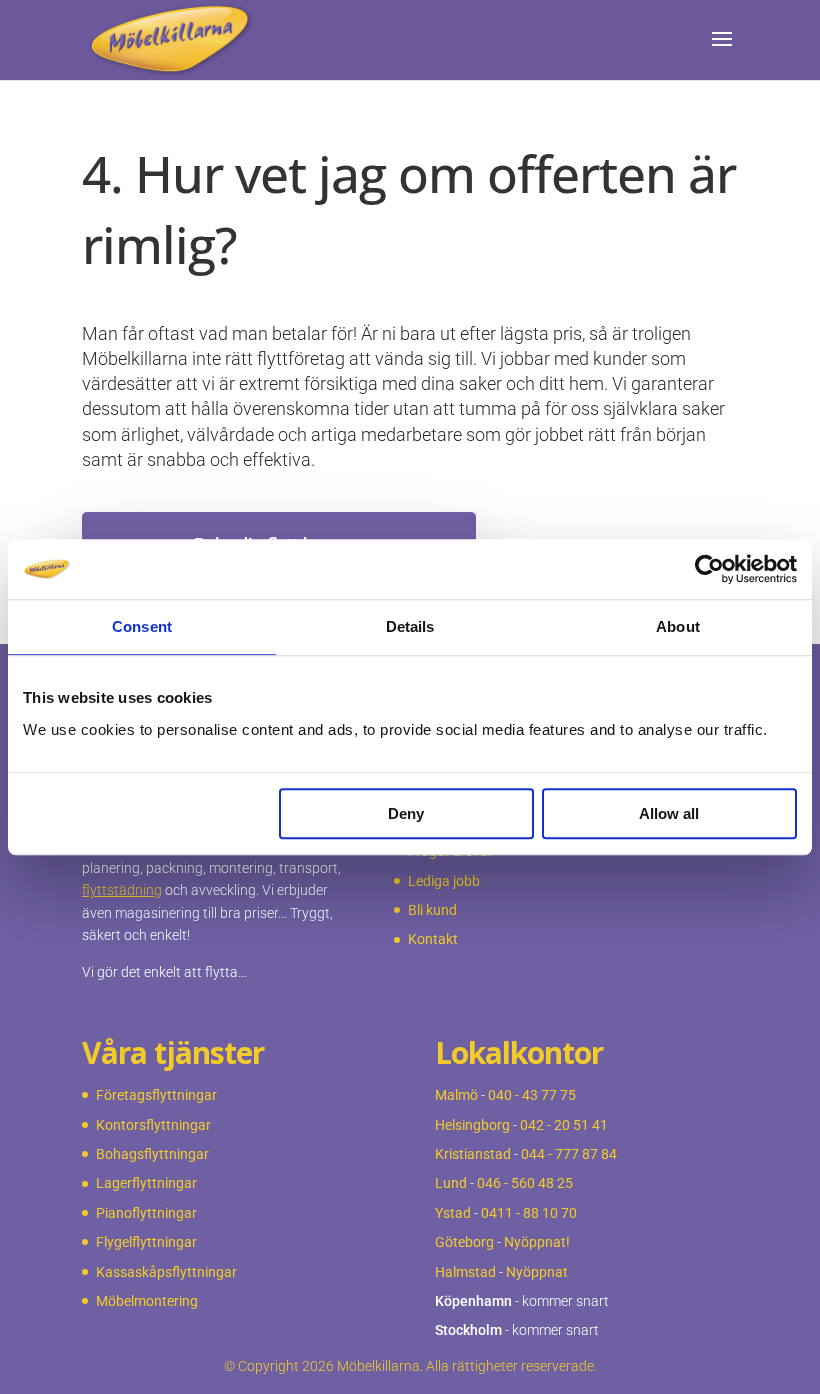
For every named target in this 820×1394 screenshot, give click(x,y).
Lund (451, 1183)
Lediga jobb (444, 881)
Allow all (669, 813)
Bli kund (432, 910)
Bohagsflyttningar (152, 1154)
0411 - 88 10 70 (529, 1213)
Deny (406, 813)
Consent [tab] (142, 626)
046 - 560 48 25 (525, 1183)
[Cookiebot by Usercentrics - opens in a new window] (709, 569)
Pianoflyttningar (146, 1213)
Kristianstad (473, 1154)
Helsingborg (472, 1125)
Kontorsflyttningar (153, 1125)
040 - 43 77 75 (532, 1095)
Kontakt (433, 939)
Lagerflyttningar (146, 1183)
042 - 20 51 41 (564, 1125)
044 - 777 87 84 (569, 1154)
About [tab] (678, 626)
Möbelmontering (147, 1301)
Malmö (456, 1095)
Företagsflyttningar (156, 1095)
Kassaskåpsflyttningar (166, 1272)
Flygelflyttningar (146, 1242)
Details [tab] (410, 626)
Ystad (453, 1213)
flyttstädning (122, 890)
